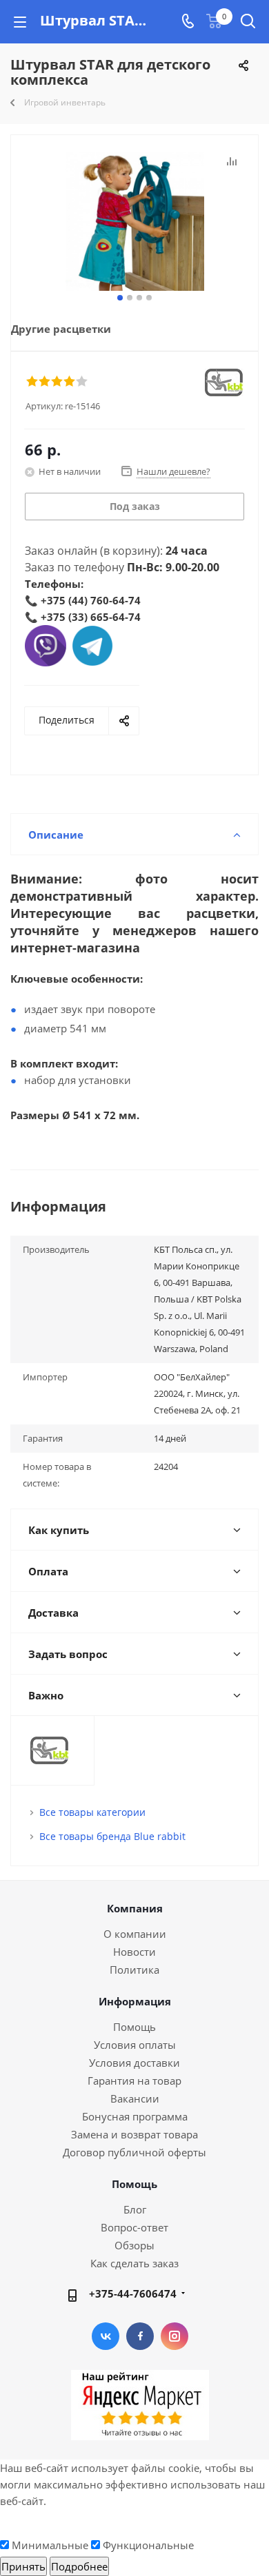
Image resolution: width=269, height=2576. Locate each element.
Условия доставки (134, 2063)
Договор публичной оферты (134, 2152)
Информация (135, 2001)
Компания (135, 1908)
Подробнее (79, 2566)
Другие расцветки (61, 329)
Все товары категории (92, 1812)
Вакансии (135, 2098)
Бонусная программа (135, 2116)
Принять (23, 2566)
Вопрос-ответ (134, 2227)
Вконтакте (106, 2336)
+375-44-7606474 (133, 2293)
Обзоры (134, 2245)
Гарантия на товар (134, 2081)
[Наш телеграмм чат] (92, 644)
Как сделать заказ (134, 2263)
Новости (134, 1952)
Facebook (140, 2336)
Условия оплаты (135, 2045)
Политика (134, 1970)
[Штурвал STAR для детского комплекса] (134, 222)
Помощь (134, 2027)
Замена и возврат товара (134, 2134)
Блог (135, 2209)
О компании (135, 1934)
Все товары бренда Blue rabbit (112, 1836)
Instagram (175, 2336)
